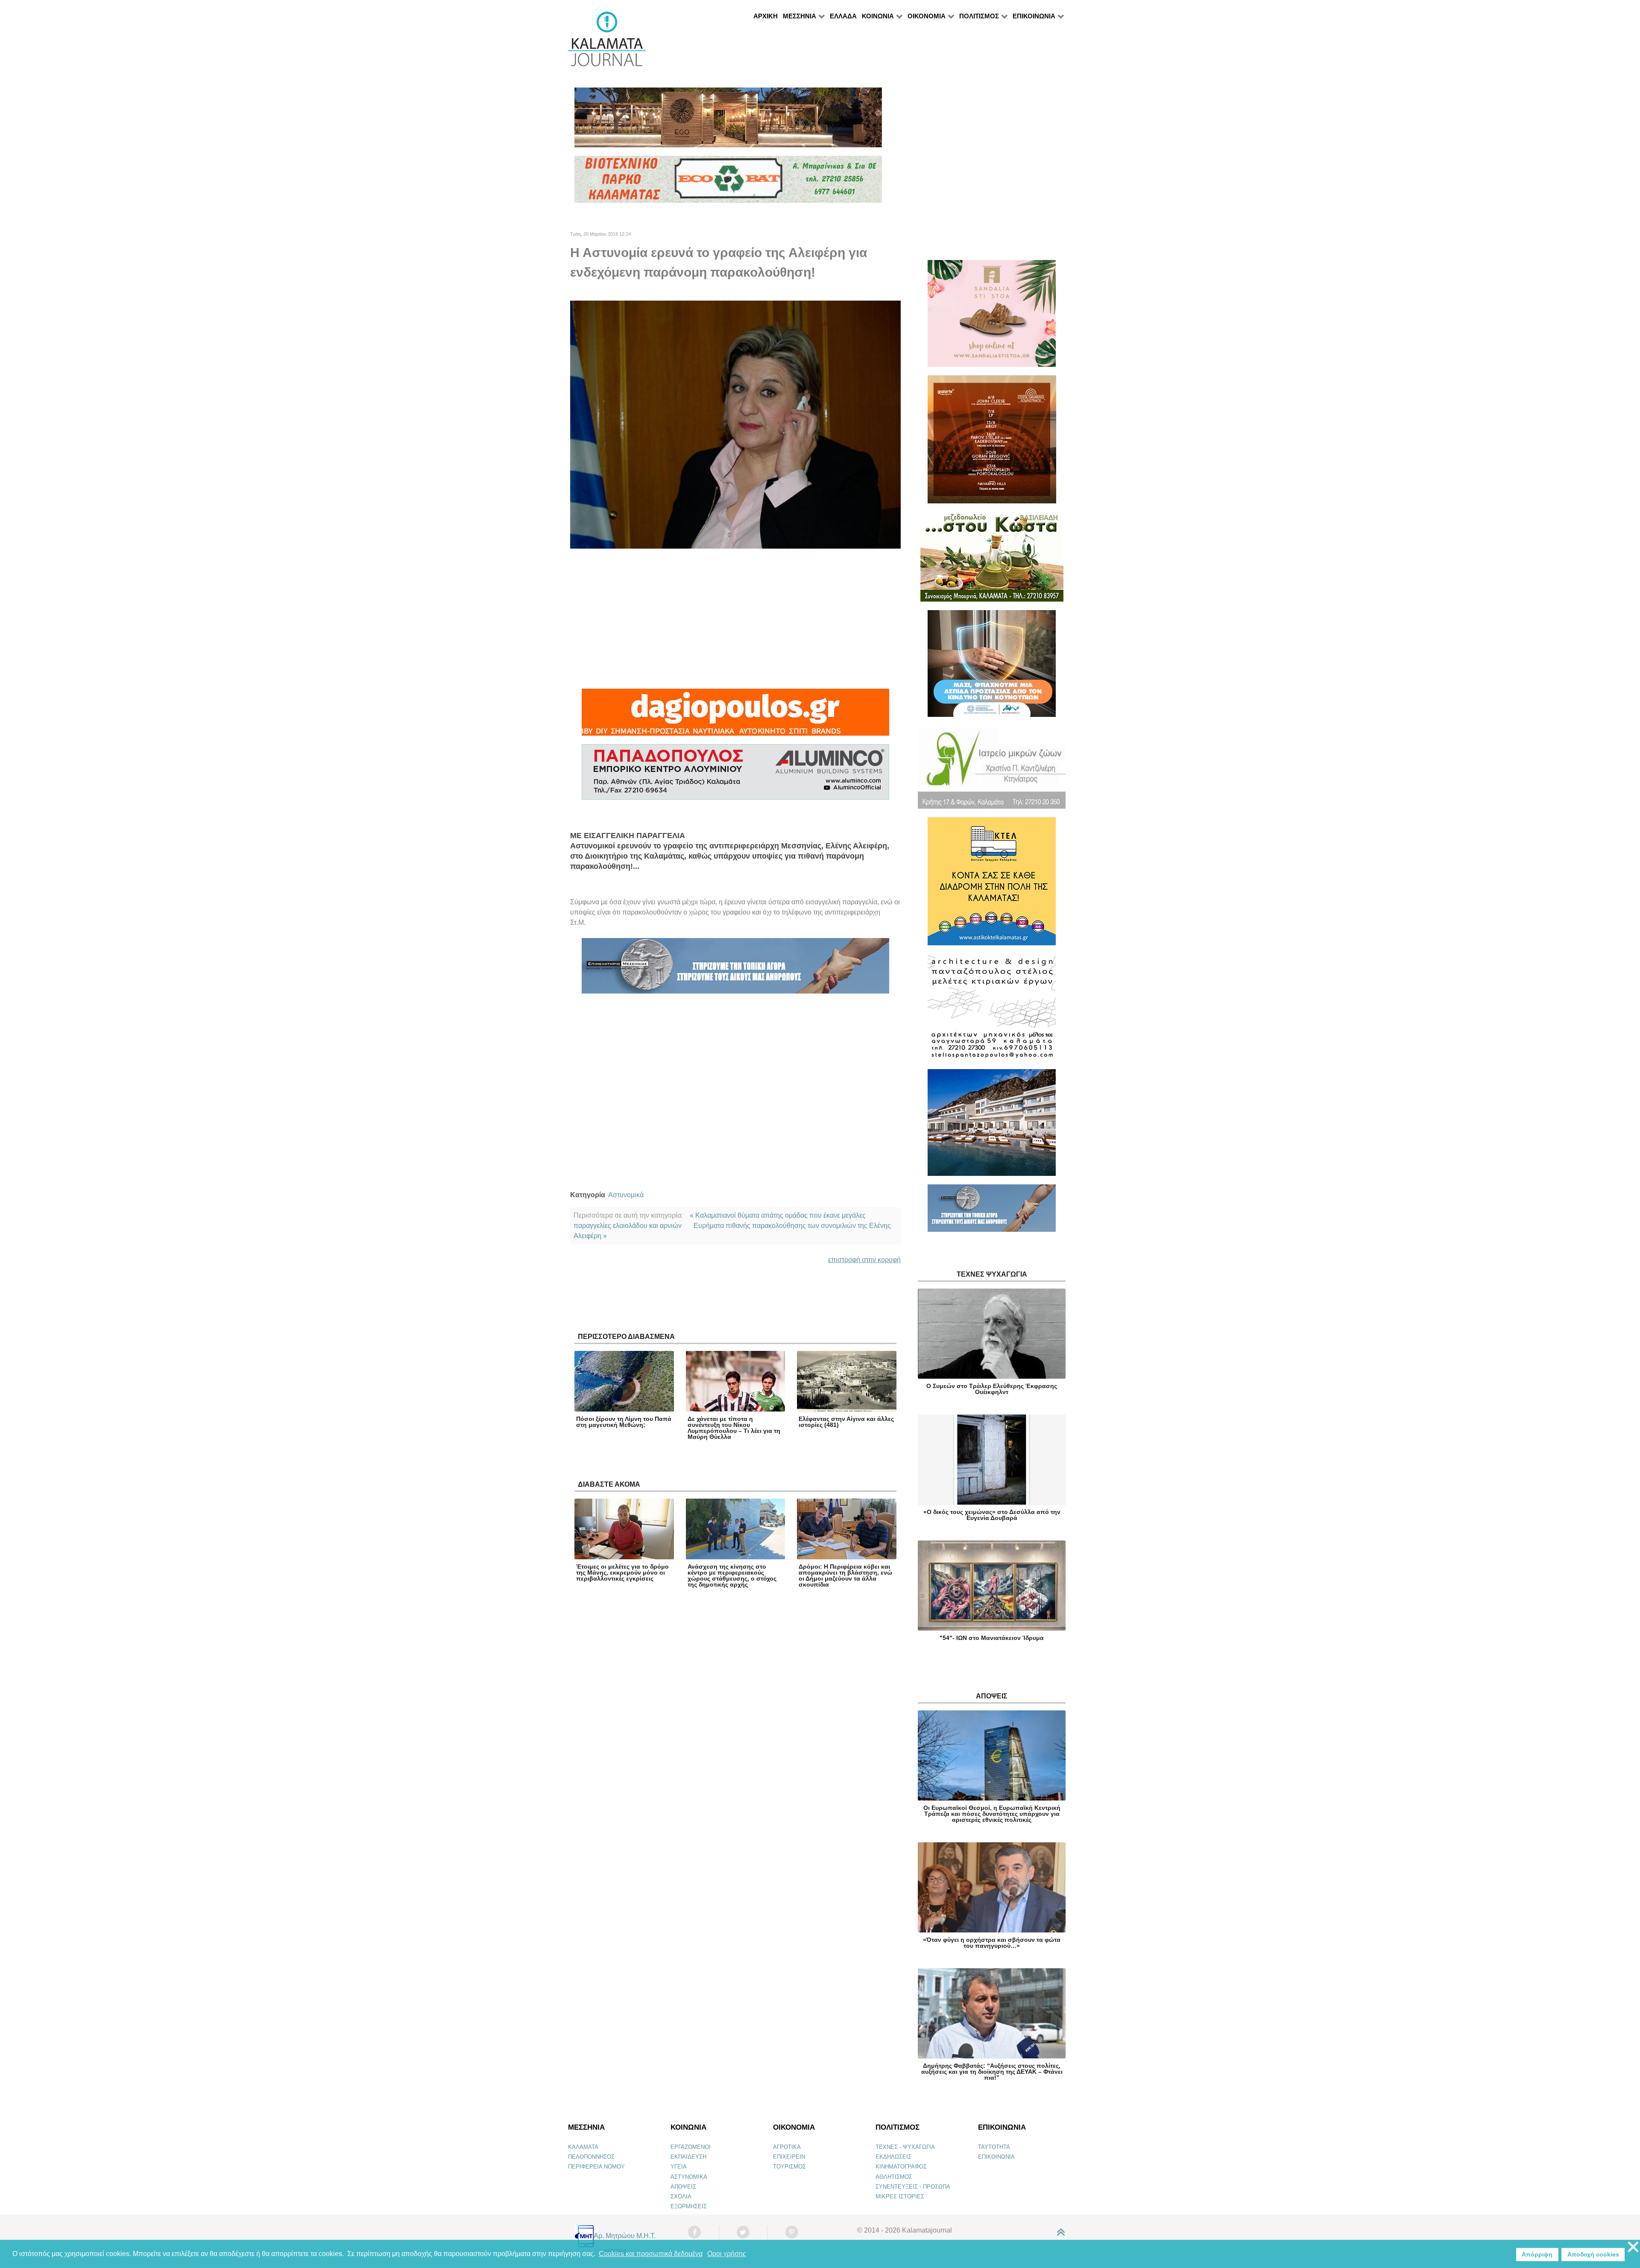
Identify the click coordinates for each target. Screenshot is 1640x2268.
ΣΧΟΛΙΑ (681, 2196)
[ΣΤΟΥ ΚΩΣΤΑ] (992, 560)
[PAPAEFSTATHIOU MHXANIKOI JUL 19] (992, 1126)
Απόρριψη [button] (1537, 2254)
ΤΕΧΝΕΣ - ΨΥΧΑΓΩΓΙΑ (905, 2147)
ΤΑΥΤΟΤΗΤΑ (994, 2147)
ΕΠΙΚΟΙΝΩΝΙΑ (996, 2157)
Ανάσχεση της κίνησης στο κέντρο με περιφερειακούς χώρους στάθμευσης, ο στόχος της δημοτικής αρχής (732, 1575)
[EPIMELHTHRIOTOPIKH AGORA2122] (735, 969)
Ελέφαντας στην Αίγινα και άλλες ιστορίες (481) (846, 1422)
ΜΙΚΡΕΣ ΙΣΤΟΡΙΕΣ (900, 2196)
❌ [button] (1633, 2247)
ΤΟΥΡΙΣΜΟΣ (789, 2167)
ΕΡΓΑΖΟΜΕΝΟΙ (691, 2147)
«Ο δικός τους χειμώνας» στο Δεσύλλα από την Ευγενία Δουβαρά (992, 1515)
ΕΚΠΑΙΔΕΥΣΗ (688, 2157)
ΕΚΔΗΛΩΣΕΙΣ (893, 2157)
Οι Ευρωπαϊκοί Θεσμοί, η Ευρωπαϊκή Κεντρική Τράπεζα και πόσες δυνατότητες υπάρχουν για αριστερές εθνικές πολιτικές (992, 1814)
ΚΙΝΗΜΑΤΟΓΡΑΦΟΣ (901, 2167)
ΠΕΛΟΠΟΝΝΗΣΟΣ (591, 2157)
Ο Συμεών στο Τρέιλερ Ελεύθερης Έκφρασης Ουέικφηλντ (992, 1389)
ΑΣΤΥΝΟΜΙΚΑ (689, 2177)
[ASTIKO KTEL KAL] (992, 885)
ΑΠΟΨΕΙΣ (683, 2187)
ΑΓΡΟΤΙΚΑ (787, 2147)
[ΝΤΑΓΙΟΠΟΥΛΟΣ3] (735, 716)
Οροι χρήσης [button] (727, 2254)
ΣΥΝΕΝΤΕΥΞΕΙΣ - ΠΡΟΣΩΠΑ (913, 2187)
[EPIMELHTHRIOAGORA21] (992, 1212)
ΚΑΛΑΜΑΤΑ (583, 2147)
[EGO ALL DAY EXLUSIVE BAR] (728, 121)
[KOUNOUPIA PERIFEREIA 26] (992, 667)
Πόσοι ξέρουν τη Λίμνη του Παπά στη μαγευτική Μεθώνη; (624, 1422)
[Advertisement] (735, 619)
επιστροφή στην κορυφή (864, 1260)
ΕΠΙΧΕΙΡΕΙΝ (789, 2157)
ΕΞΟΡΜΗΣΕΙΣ (689, 2206)
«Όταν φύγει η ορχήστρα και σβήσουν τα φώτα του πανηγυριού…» (992, 1943)
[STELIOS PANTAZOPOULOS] (992, 1011)
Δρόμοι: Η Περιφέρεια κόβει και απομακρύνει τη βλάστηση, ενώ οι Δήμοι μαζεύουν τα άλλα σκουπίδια (845, 1575)
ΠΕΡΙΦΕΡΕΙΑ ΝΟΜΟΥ (596, 2167)
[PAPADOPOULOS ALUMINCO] (735, 776)
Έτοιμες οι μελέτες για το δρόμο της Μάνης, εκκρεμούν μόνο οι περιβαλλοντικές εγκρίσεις (622, 1572)
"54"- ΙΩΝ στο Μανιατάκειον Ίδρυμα (992, 1638)
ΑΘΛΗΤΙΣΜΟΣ (894, 2177)
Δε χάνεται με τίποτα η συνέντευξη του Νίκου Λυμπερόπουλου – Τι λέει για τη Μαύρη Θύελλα (734, 1428)
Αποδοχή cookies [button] (1593, 2254)
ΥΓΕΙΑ (679, 2167)
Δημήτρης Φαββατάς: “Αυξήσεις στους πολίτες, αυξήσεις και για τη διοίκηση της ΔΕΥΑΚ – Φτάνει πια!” (992, 2072)
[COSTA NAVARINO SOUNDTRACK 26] (992, 443)
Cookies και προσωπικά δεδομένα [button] (651, 2254)
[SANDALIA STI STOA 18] (992, 317)
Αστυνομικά (626, 1195)
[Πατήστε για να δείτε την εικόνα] (735, 424)
